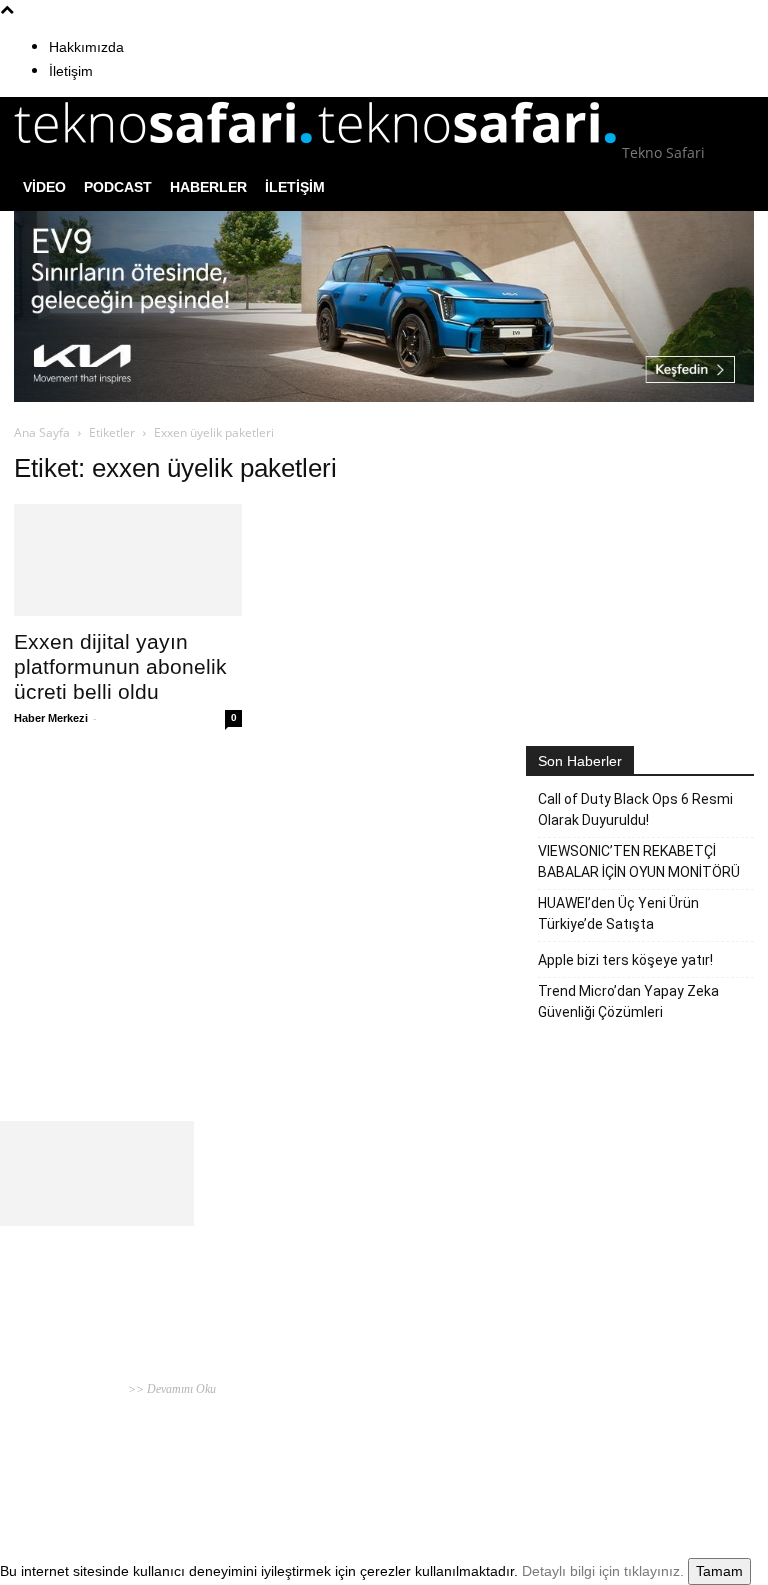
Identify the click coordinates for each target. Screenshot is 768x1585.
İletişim (71, 71)
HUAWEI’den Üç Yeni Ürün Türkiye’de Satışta (618, 913)
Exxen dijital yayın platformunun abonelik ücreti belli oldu (120, 666)
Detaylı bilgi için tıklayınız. (603, 1571)
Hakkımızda (86, 47)
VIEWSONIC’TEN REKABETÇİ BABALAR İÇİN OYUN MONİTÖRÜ (639, 861)
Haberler (208, 187)
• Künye (551, 1404)
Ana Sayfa (42, 432)
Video (44, 187)
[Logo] (166, 152)
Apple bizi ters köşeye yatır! (625, 960)
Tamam (719, 1571)
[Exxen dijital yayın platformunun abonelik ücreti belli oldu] (128, 560)
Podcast (118, 187)
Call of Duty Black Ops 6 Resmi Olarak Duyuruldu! (635, 809)
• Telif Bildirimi (674, 1404)
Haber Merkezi (51, 718)
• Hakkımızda (603, 1404)
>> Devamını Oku (170, 1389)
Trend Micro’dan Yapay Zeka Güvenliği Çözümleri (628, 1001)
